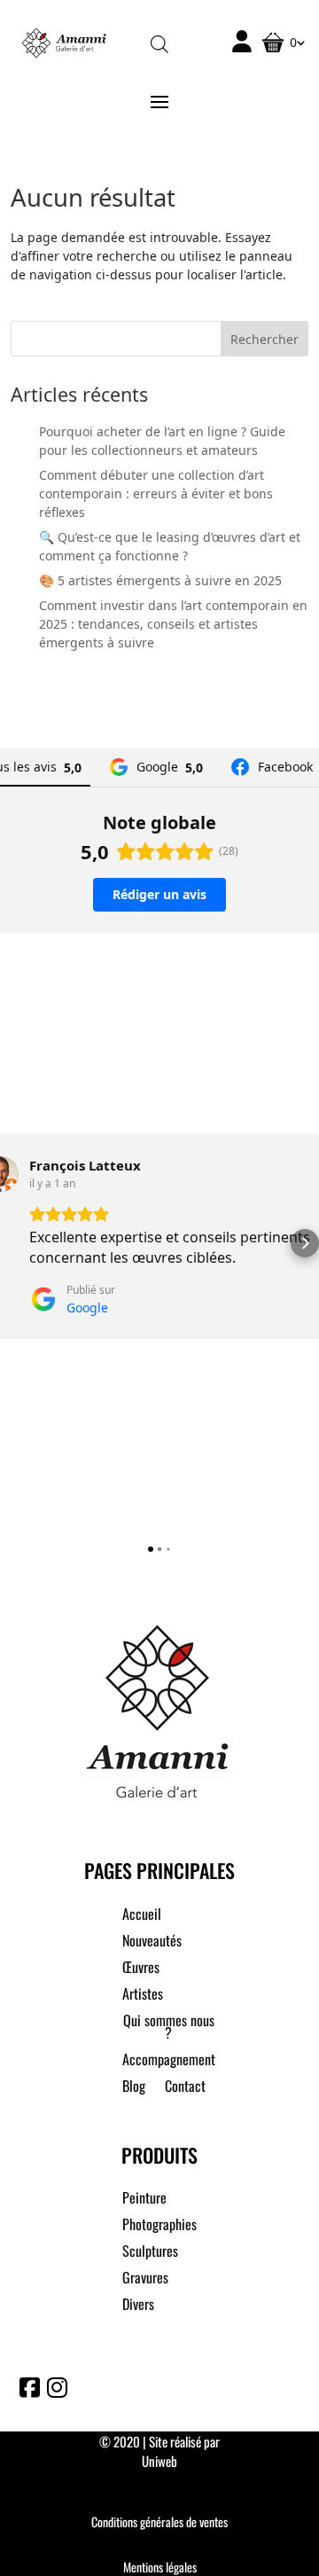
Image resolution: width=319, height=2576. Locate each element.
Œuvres (141, 1969)
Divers (138, 2306)
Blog (134, 2088)
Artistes (143, 1996)
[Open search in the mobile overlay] (159, 43)
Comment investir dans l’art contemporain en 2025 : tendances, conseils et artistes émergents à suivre (173, 624)
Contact (185, 2088)
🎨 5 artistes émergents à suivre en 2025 (160, 580)
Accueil (142, 1916)
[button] (14, 1243)
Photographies (159, 2226)
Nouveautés (152, 1942)
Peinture (144, 2200)
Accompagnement (169, 2061)
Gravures (145, 2279)
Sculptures (150, 2253)
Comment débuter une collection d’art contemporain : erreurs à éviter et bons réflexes (156, 493)
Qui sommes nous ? (169, 2028)
